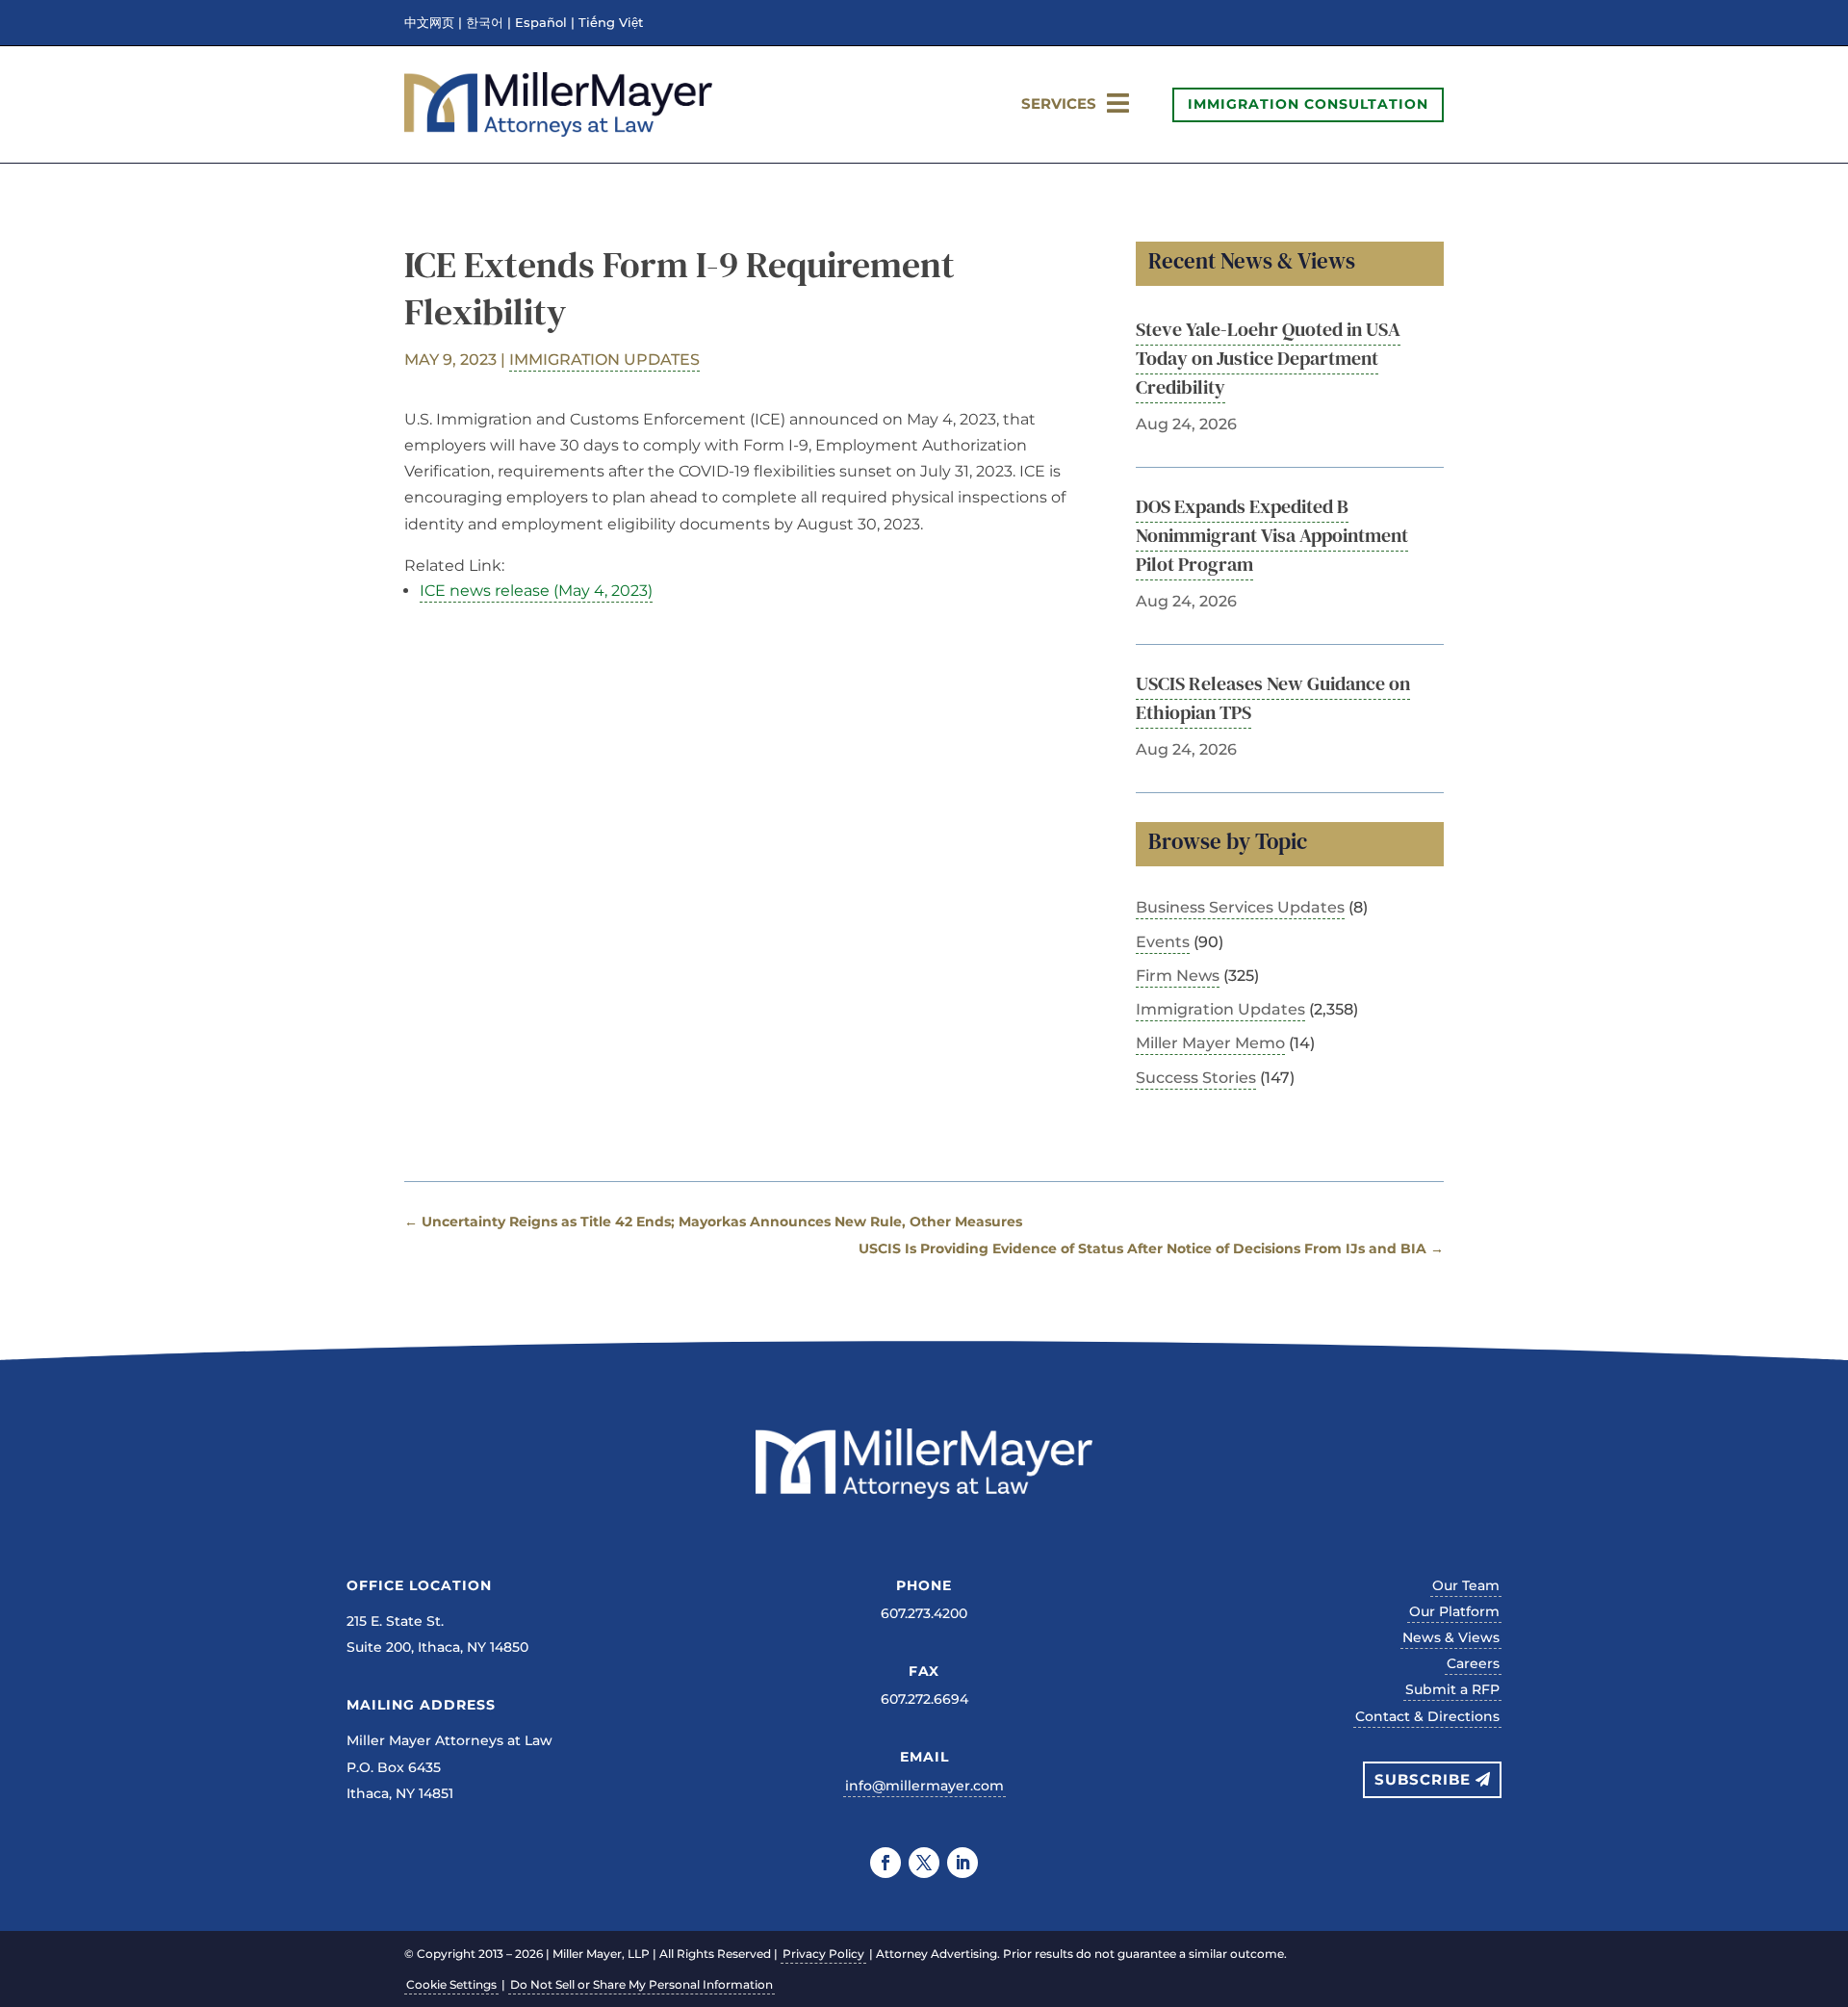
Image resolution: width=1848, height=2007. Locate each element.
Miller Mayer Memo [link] (1210, 1043)
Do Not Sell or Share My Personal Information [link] (642, 1984)
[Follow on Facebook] (885, 1863)
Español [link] (541, 23)
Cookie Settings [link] (451, 1984)
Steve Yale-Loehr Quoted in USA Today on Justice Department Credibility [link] (1268, 358)
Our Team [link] (1466, 1585)
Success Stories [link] (1196, 1078)
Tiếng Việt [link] (611, 23)
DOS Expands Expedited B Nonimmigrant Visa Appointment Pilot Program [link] (1272, 535)
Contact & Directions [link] (1427, 1716)
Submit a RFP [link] (1452, 1689)
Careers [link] (1473, 1663)
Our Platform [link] (1454, 1611)
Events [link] (1163, 942)
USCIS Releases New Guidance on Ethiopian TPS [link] (1273, 698)
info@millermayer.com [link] (924, 1786)
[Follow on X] (924, 1863)
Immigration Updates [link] (604, 360)
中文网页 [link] (429, 23)
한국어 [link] (485, 23)
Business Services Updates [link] (1240, 907)
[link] (558, 131)
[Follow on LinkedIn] (962, 1863)
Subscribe (1423, 1779)
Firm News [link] (1178, 976)
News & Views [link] (1451, 1637)
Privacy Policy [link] (823, 1954)
